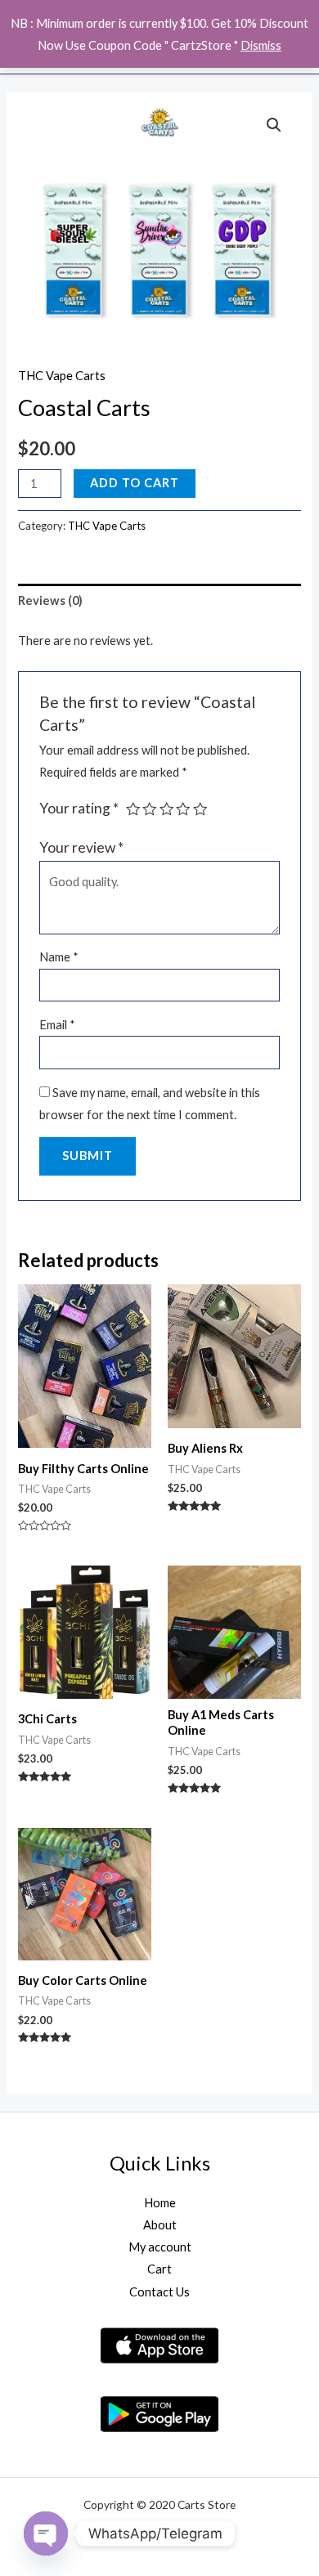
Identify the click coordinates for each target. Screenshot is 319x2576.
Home (160, 2203)
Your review (81, 847)
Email (57, 1025)
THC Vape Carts (62, 376)
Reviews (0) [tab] (50, 600)
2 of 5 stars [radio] (150, 809)
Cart (159, 2269)
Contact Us (159, 2292)
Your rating (79, 808)
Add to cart (135, 483)
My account (160, 2247)
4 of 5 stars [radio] (183, 809)
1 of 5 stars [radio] (133, 809)
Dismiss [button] (261, 45)
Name (59, 957)
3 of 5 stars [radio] (167, 809)
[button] (274, 125)
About (160, 2225)
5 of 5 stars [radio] (200, 809)
